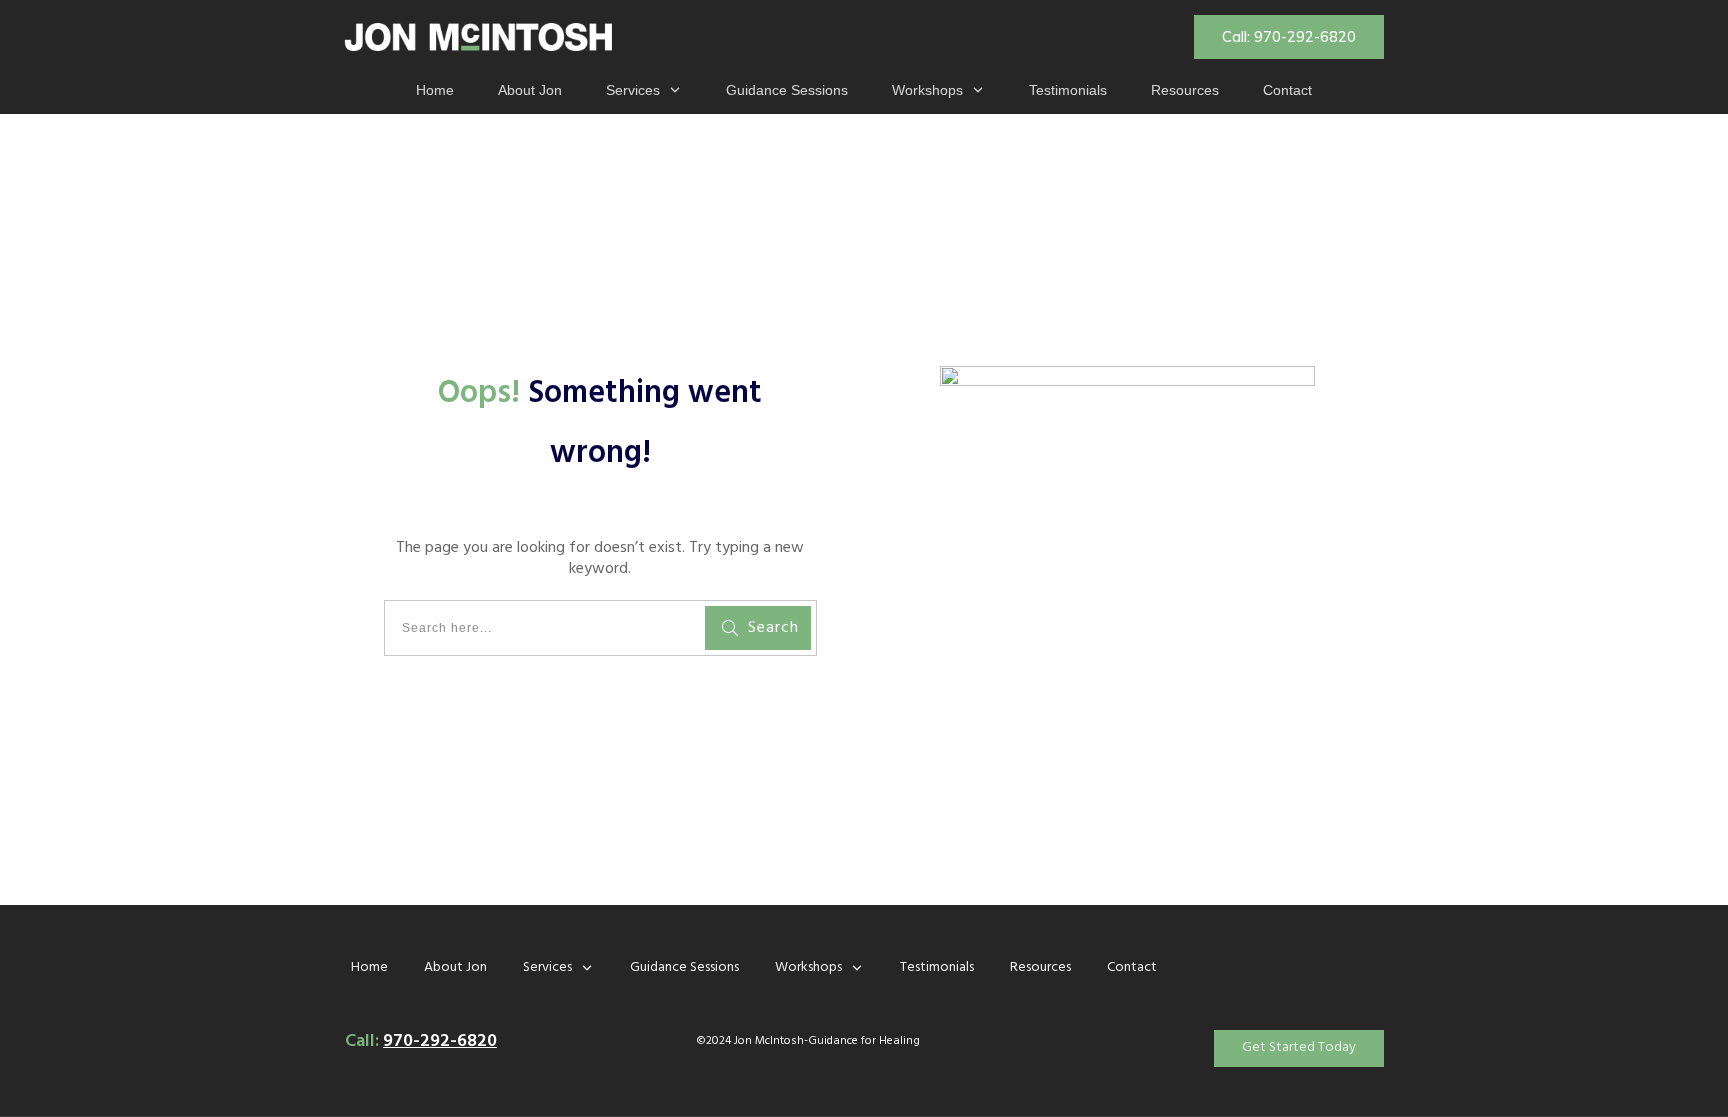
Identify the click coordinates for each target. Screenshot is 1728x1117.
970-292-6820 (440, 1041)
